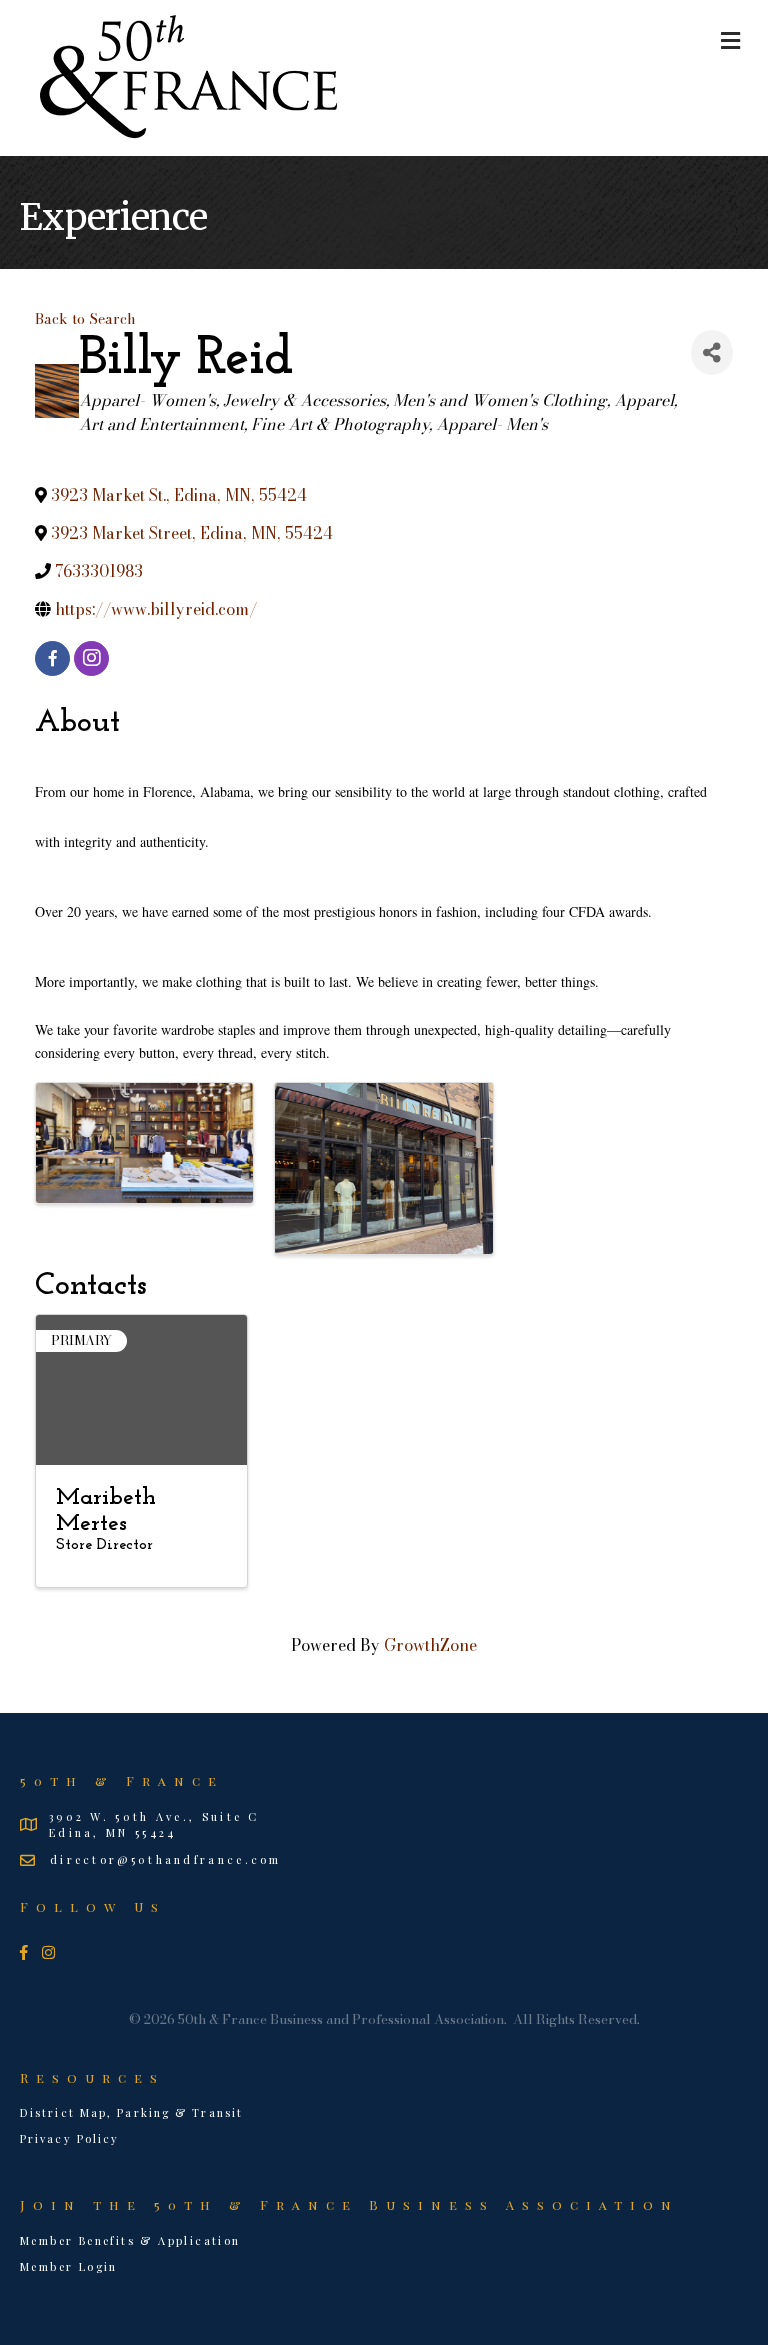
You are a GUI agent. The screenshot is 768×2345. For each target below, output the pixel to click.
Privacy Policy (69, 2138)
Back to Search (85, 319)
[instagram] (91, 658)
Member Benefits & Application (130, 2240)
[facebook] (52, 658)
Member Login (69, 2266)
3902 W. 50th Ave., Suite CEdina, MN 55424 (154, 1824)
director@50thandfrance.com (166, 1859)
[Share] (712, 352)
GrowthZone (430, 1645)
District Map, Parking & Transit (131, 2112)
